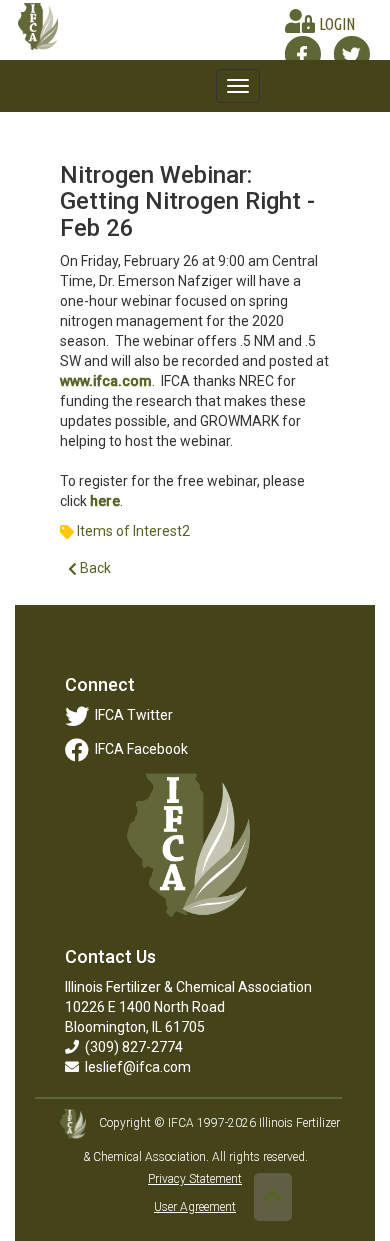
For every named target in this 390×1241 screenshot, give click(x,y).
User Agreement (195, 1207)
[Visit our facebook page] (302, 54)
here (105, 501)
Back (94, 568)
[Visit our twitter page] (351, 54)
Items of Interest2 (133, 531)
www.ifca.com (106, 381)
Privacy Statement (195, 1179)
